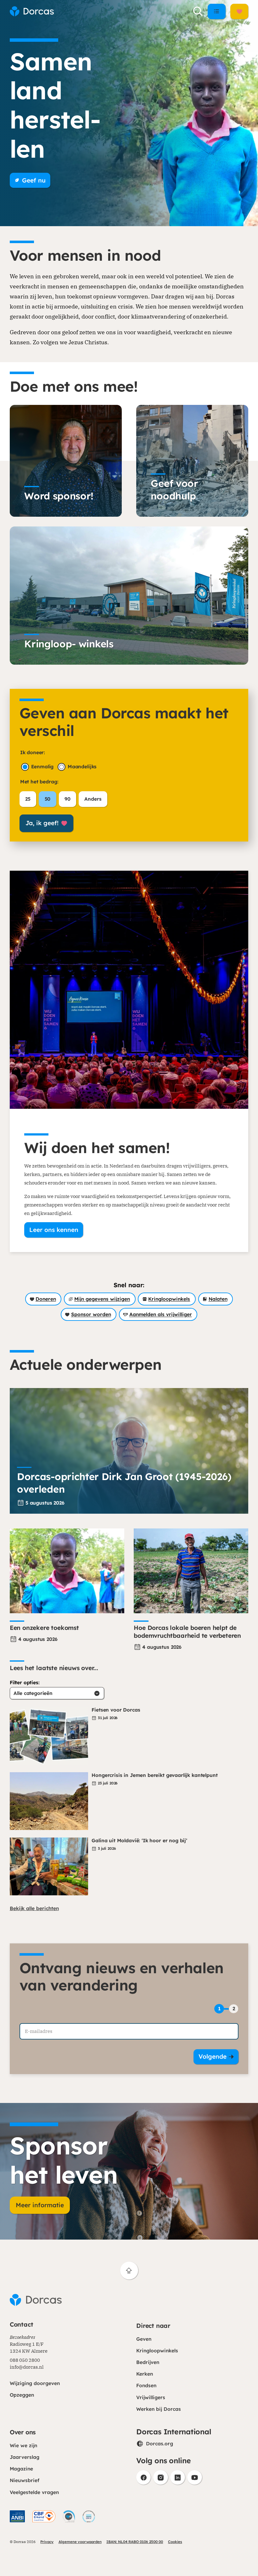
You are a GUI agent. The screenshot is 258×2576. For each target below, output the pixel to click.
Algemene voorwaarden (80, 2542)
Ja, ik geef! (42, 823)
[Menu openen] (217, 11)
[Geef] (239, 11)
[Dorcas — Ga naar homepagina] (32, 11)
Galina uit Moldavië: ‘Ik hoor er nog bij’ (140, 1841)
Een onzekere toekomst (44, 1628)
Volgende (213, 2056)
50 (48, 799)
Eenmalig (42, 767)
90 (67, 799)
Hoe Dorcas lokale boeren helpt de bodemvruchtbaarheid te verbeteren (187, 1632)
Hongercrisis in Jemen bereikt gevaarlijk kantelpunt (154, 1775)
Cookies (175, 2542)
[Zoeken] (198, 11)
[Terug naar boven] (129, 2271)
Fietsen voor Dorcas (116, 1710)
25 (28, 799)
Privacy (47, 2542)
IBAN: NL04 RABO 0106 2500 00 (135, 2542)
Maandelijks (82, 767)
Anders (93, 799)
